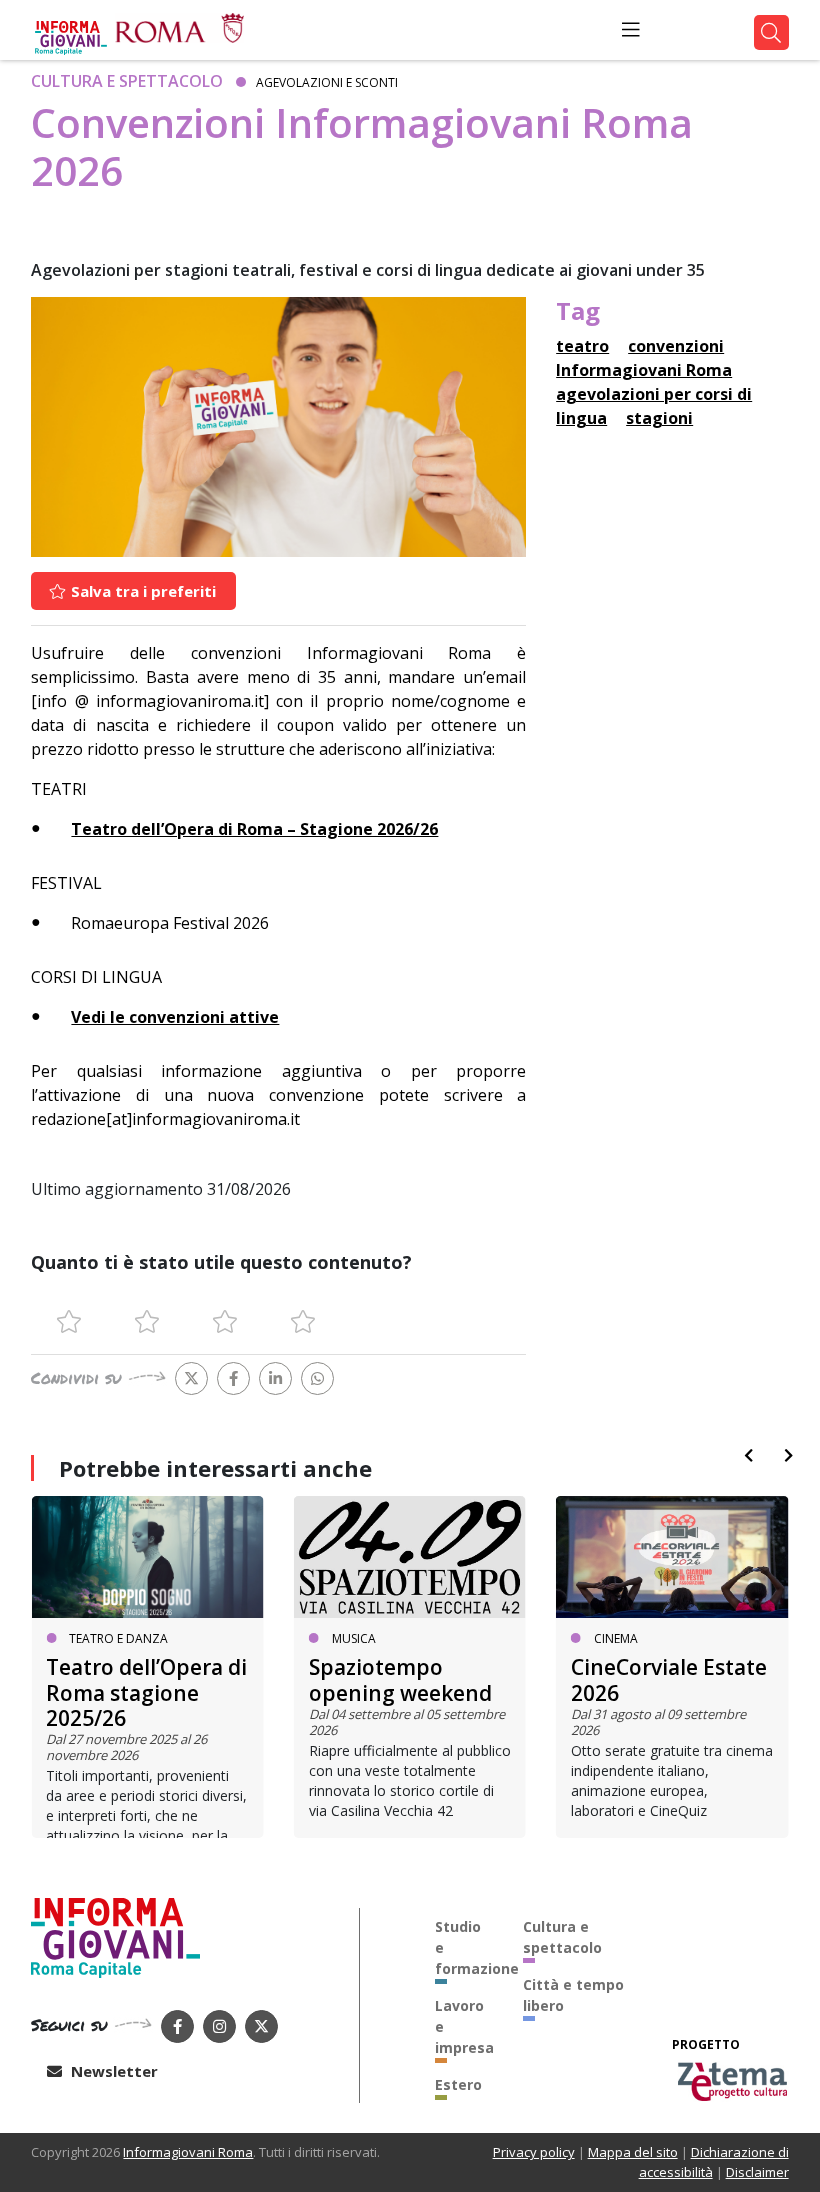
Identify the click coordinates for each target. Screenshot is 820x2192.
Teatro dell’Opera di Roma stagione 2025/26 (146, 1692)
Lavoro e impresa (464, 2026)
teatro (582, 346)
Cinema (616, 1638)
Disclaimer (757, 2172)
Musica (354, 1638)
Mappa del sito (633, 2152)
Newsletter (112, 2071)
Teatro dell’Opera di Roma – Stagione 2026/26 (254, 829)
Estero (458, 2084)
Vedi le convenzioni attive (175, 1017)
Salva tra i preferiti (141, 591)
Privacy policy (534, 2152)
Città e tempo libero (573, 1995)
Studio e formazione (464, 1947)
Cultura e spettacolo (127, 81)
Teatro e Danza (118, 1638)
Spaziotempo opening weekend (400, 1679)
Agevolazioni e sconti (327, 82)
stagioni (659, 418)
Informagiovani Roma (188, 2152)
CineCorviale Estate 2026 (669, 1679)
